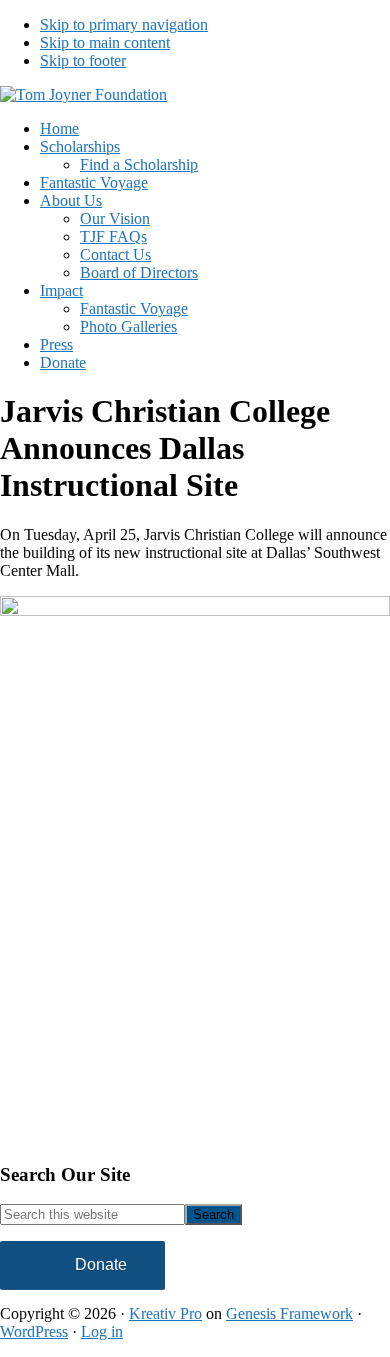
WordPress (34, 1331)
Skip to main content (105, 42)
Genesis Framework (289, 1313)
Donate (101, 1264)
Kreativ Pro (165, 1313)
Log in (102, 1331)
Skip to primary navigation (124, 24)
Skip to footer (83, 60)
